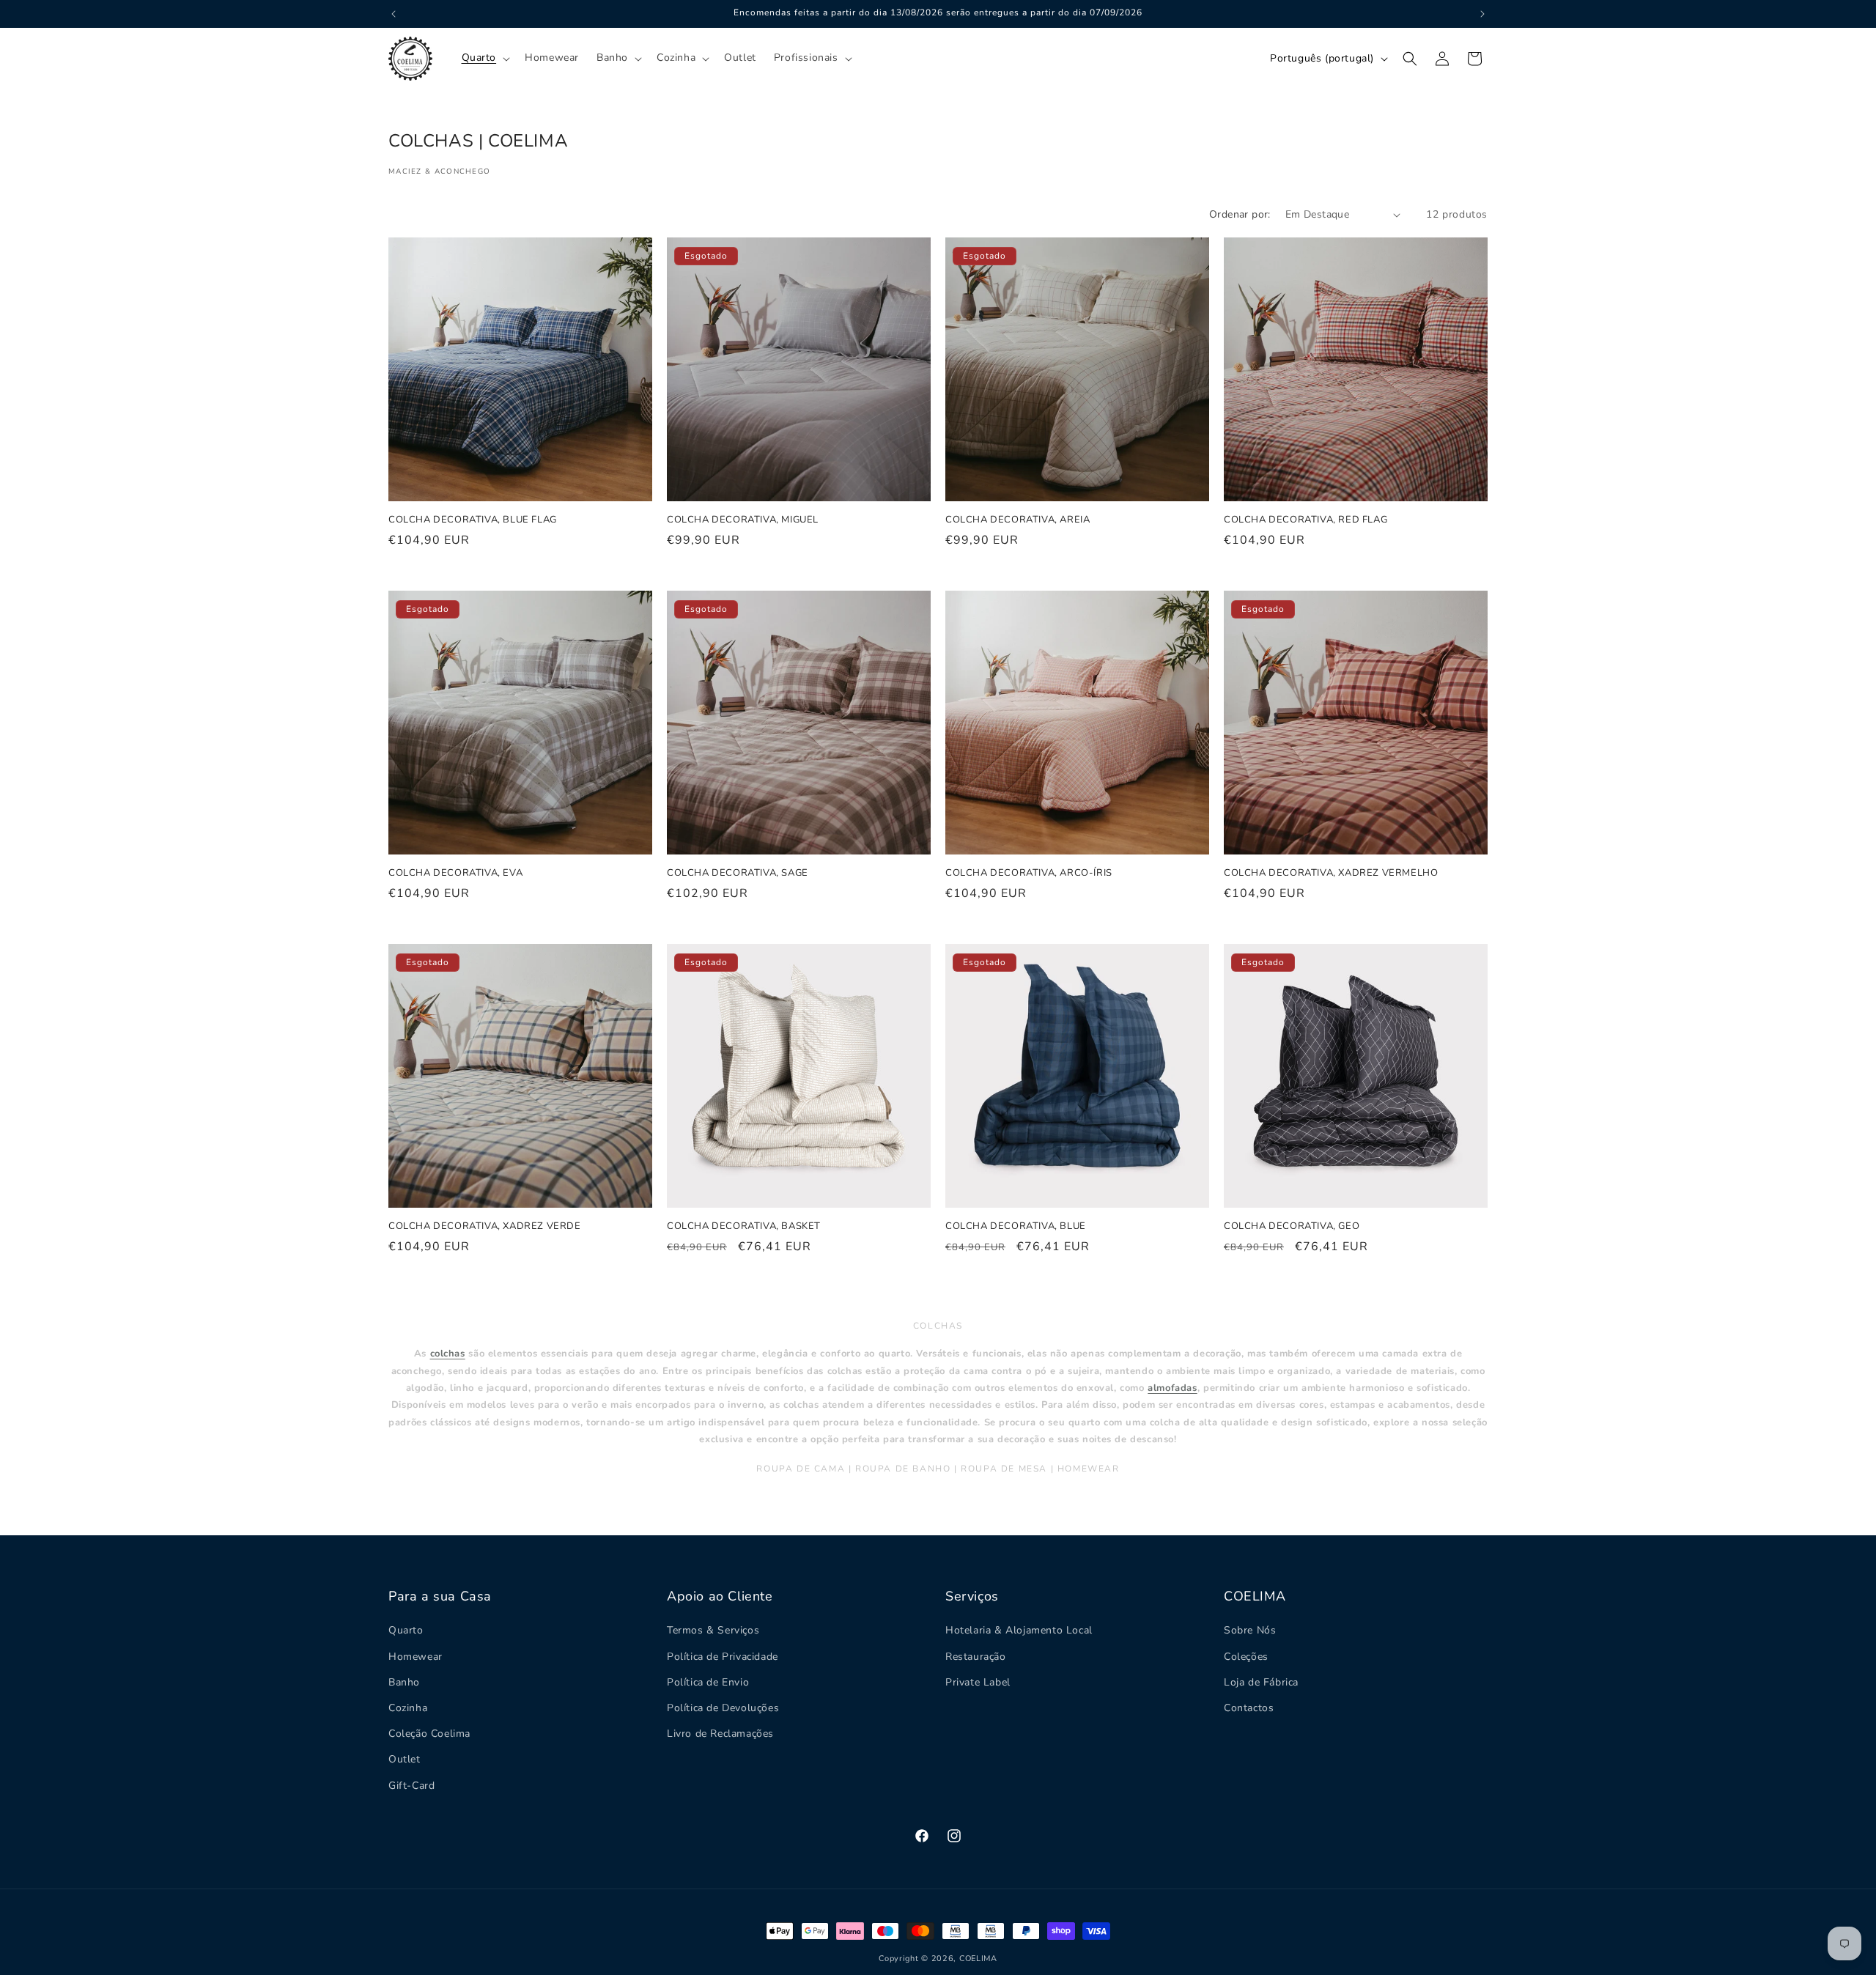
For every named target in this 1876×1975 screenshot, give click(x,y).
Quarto (406, 1630)
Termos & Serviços (713, 1630)
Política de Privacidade (723, 1656)
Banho (404, 1681)
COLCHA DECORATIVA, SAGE (738, 873)
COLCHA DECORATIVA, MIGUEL (743, 520)
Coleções (1246, 1656)
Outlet (405, 1759)
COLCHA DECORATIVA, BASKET (744, 1226)
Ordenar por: (1240, 214)
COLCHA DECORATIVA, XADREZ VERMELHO (1331, 873)
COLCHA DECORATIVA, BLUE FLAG (473, 520)
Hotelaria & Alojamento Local (1019, 1630)
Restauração (976, 1656)
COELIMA (978, 1959)
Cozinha (408, 1708)
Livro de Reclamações (720, 1734)
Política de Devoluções (723, 1708)
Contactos (1249, 1708)
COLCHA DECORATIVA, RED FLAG (1306, 520)
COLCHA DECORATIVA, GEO (1292, 1226)
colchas (448, 1354)
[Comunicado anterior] (394, 14)
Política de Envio (708, 1681)
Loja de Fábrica (1261, 1681)
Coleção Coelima (429, 1734)
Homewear (416, 1656)
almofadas (1172, 1388)
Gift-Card (411, 1785)
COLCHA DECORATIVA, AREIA (1018, 520)
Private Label (978, 1681)
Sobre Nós (1250, 1630)
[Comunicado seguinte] (1482, 14)
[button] (485, 58)
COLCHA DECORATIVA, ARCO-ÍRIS (1029, 873)
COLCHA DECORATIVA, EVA (455, 873)
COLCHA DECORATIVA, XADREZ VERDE (485, 1226)
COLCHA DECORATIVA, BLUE (1016, 1226)
